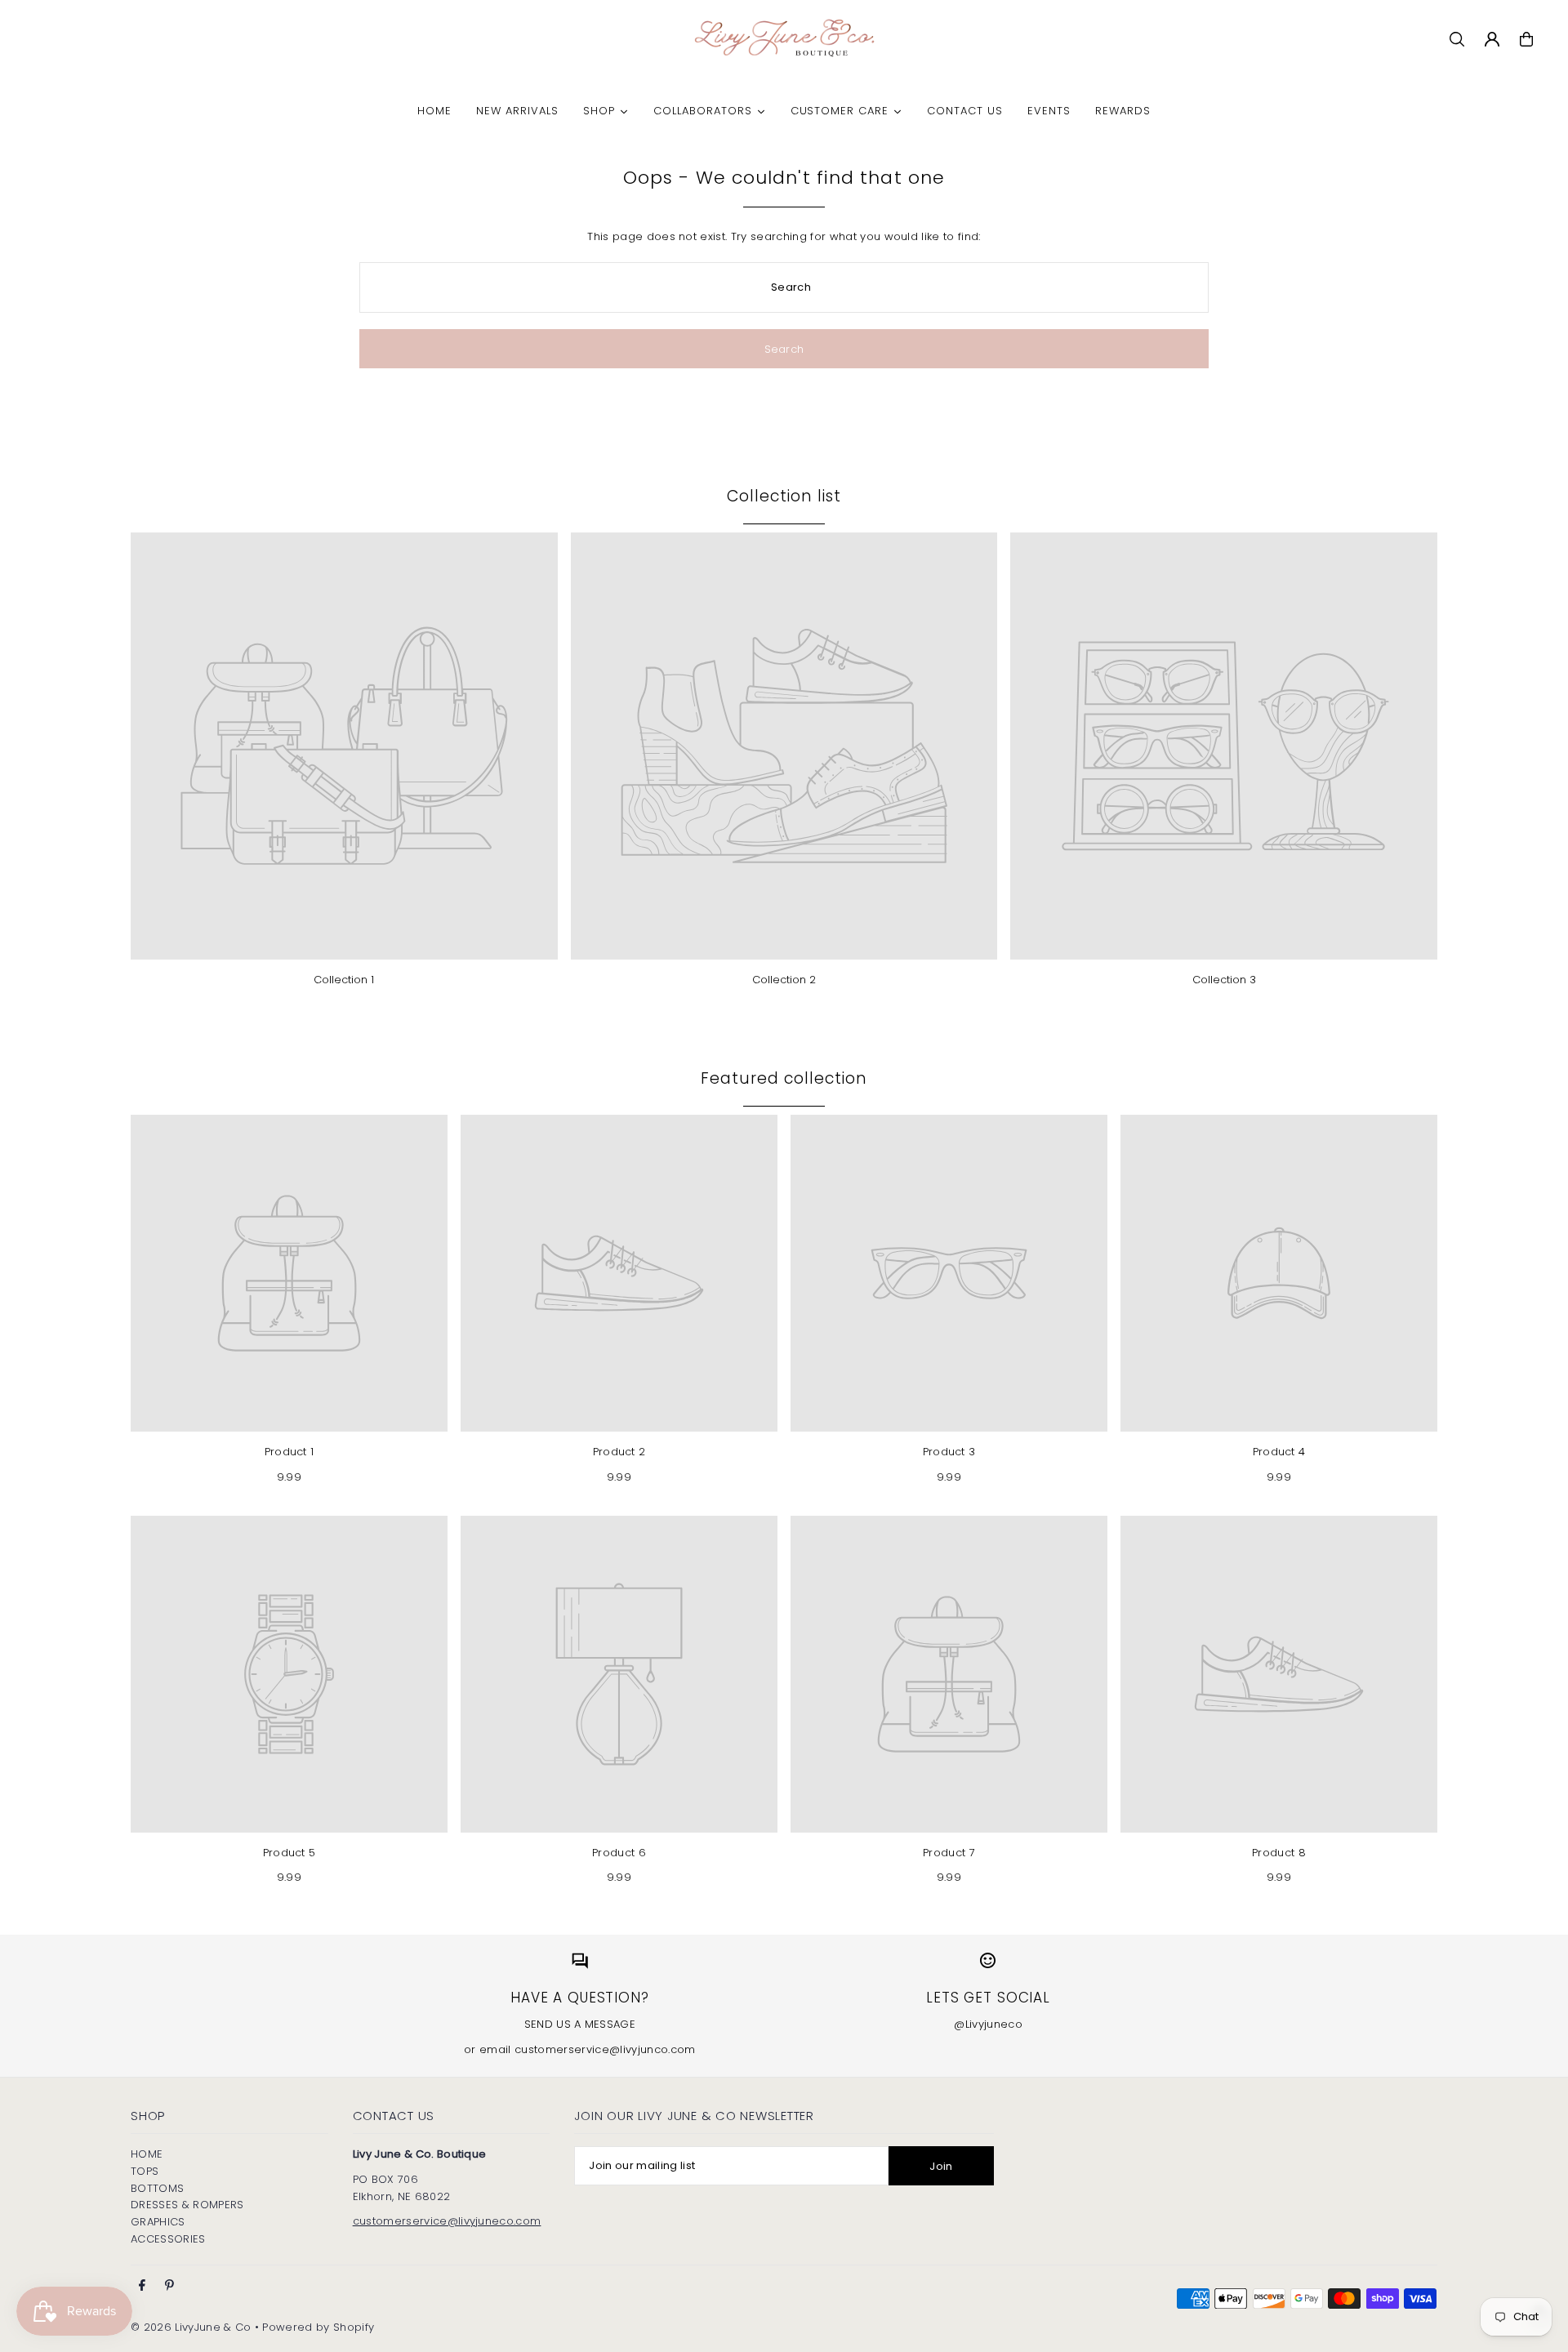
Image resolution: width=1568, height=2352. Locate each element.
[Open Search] (1457, 39)
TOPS (145, 2171)
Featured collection (784, 1078)
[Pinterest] (169, 2286)
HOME (147, 2154)
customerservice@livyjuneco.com (447, 2221)
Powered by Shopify (318, 2327)
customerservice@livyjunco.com (605, 2049)
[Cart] (1526, 39)
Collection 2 (784, 980)
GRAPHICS (158, 2222)
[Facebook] (142, 2286)
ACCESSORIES (168, 2239)
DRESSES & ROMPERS (187, 2205)
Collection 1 (344, 980)
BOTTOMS (157, 2188)
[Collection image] (344, 746)
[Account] (1492, 39)
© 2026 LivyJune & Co (191, 2327)
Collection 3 (1224, 980)
